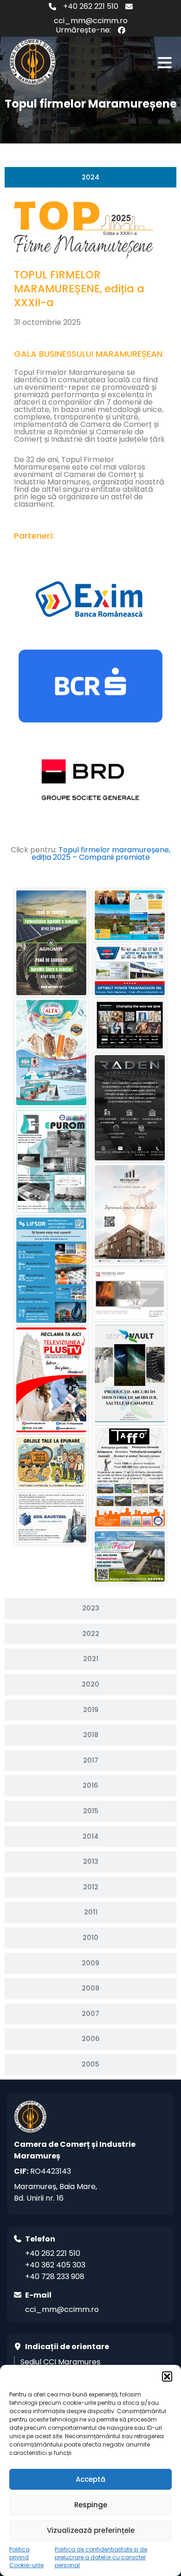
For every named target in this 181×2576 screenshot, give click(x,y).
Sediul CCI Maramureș (60, 2362)
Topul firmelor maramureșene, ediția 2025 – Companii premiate (101, 853)
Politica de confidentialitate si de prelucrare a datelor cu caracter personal (101, 2557)
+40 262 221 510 (91, 6)
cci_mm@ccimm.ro (91, 21)
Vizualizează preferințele (91, 2530)
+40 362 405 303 (55, 2265)
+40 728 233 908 (55, 2277)
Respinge (91, 2505)
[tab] (90, 177)
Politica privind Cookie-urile (26, 2557)
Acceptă (90, 2479)
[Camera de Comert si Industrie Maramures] (32, 62)
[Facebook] (122, 30)
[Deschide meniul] (165, 63)
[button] (167, 2376)
